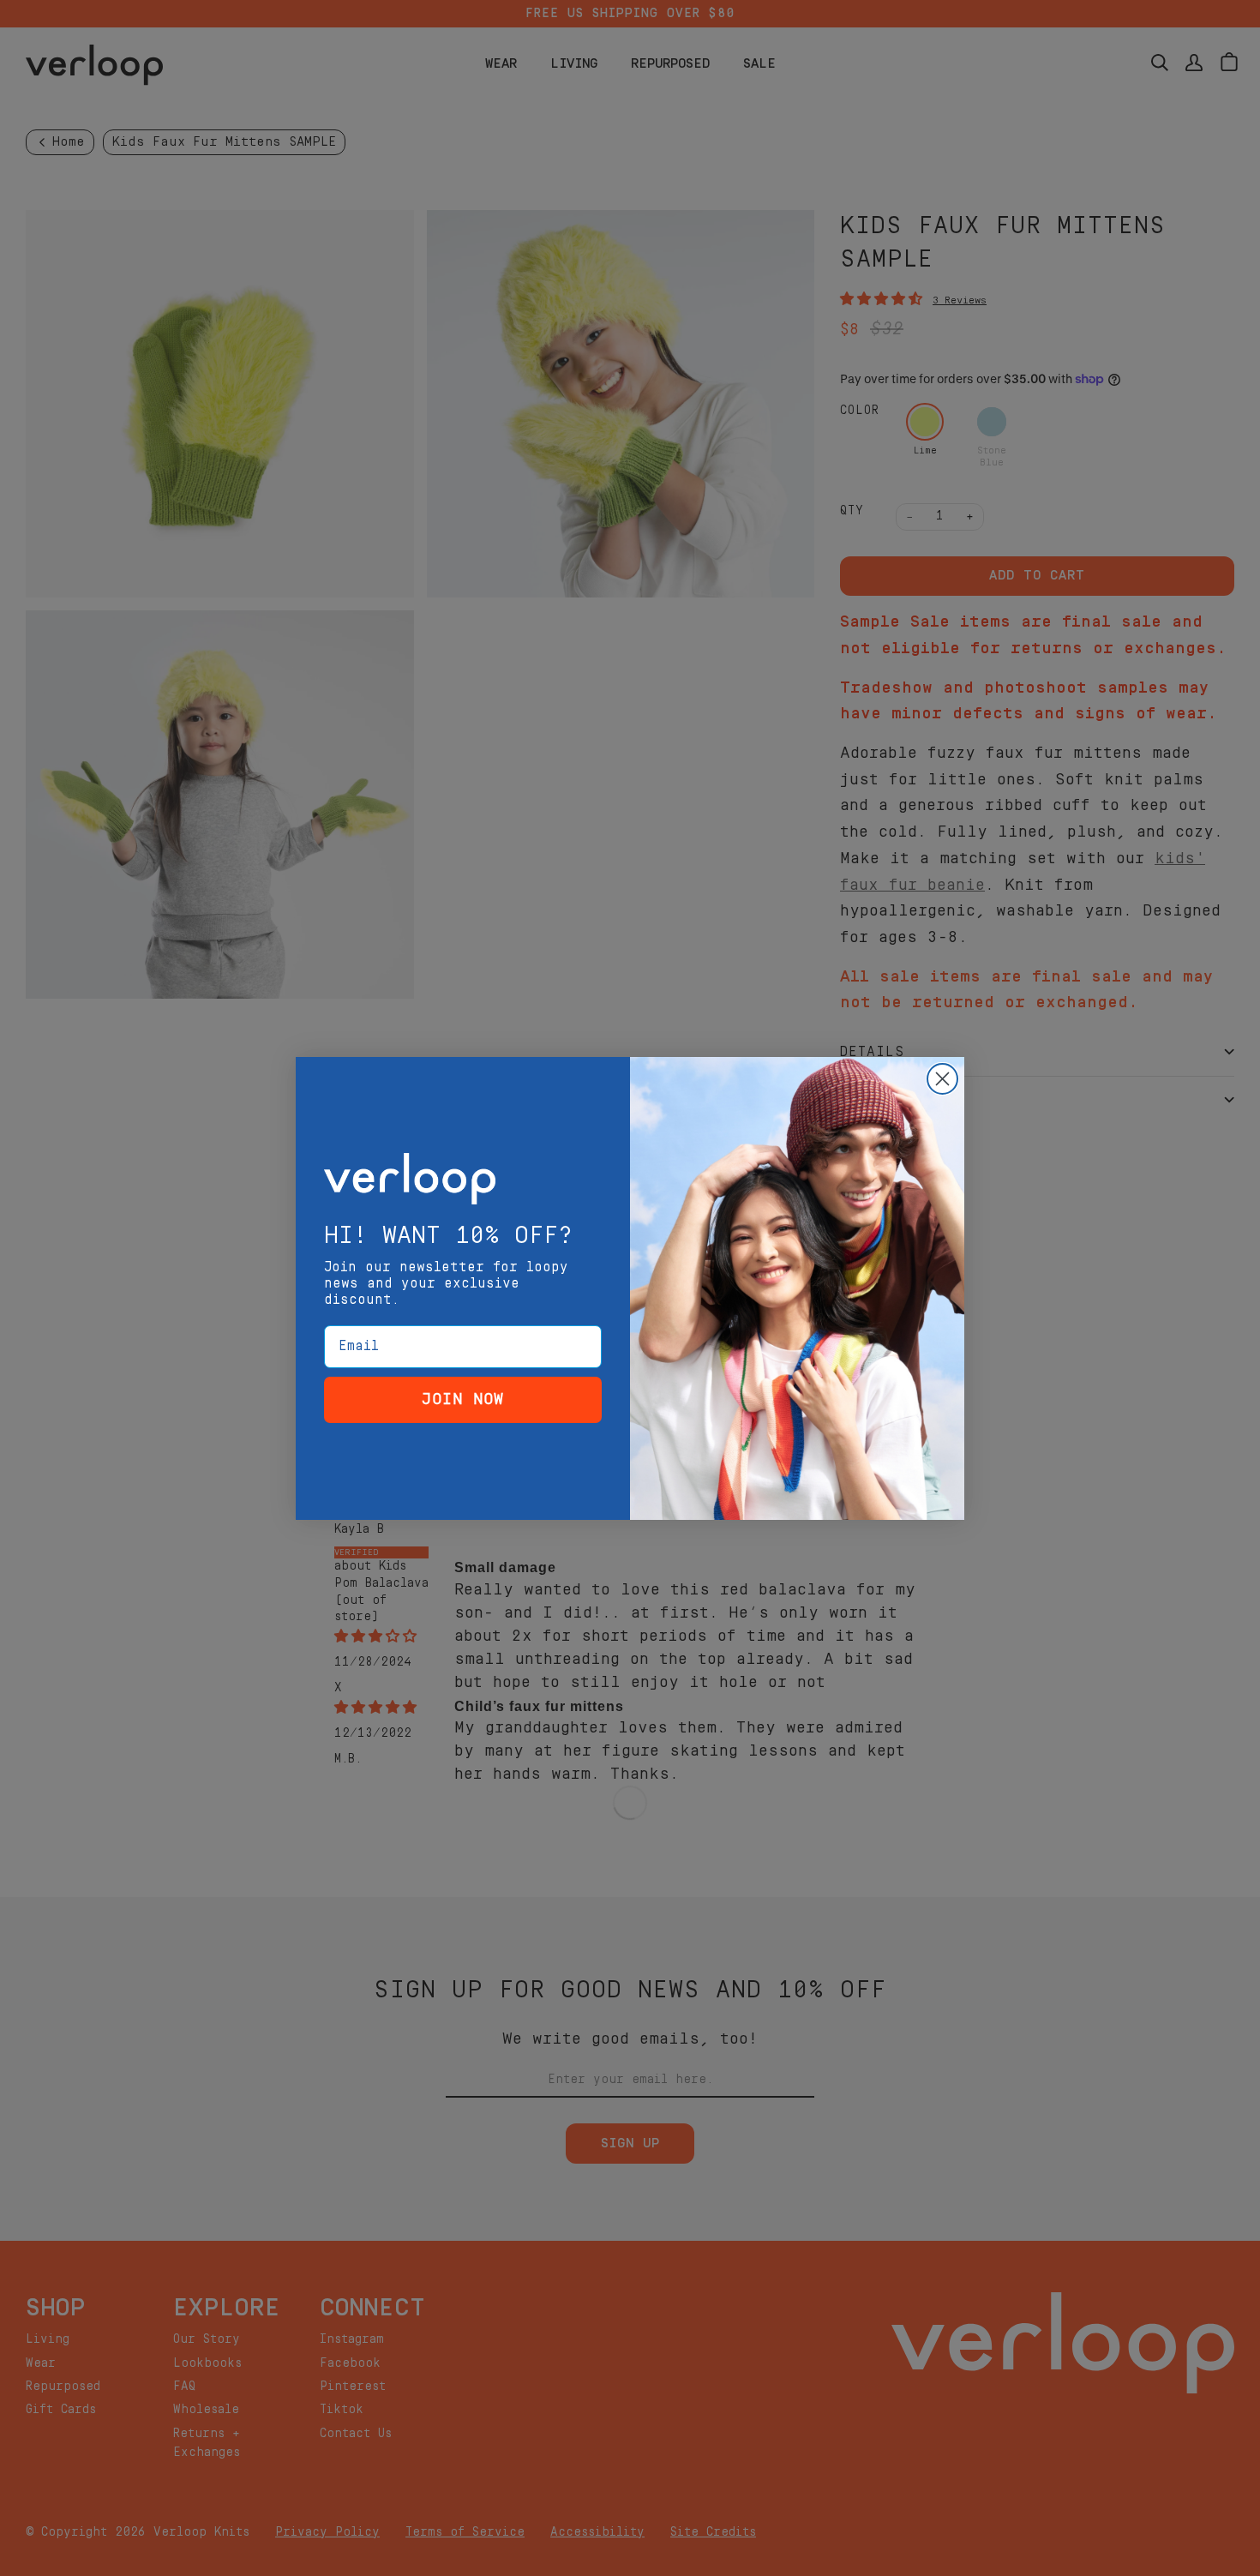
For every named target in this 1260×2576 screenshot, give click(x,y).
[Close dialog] (942, 1079)
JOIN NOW (463, 1399)
